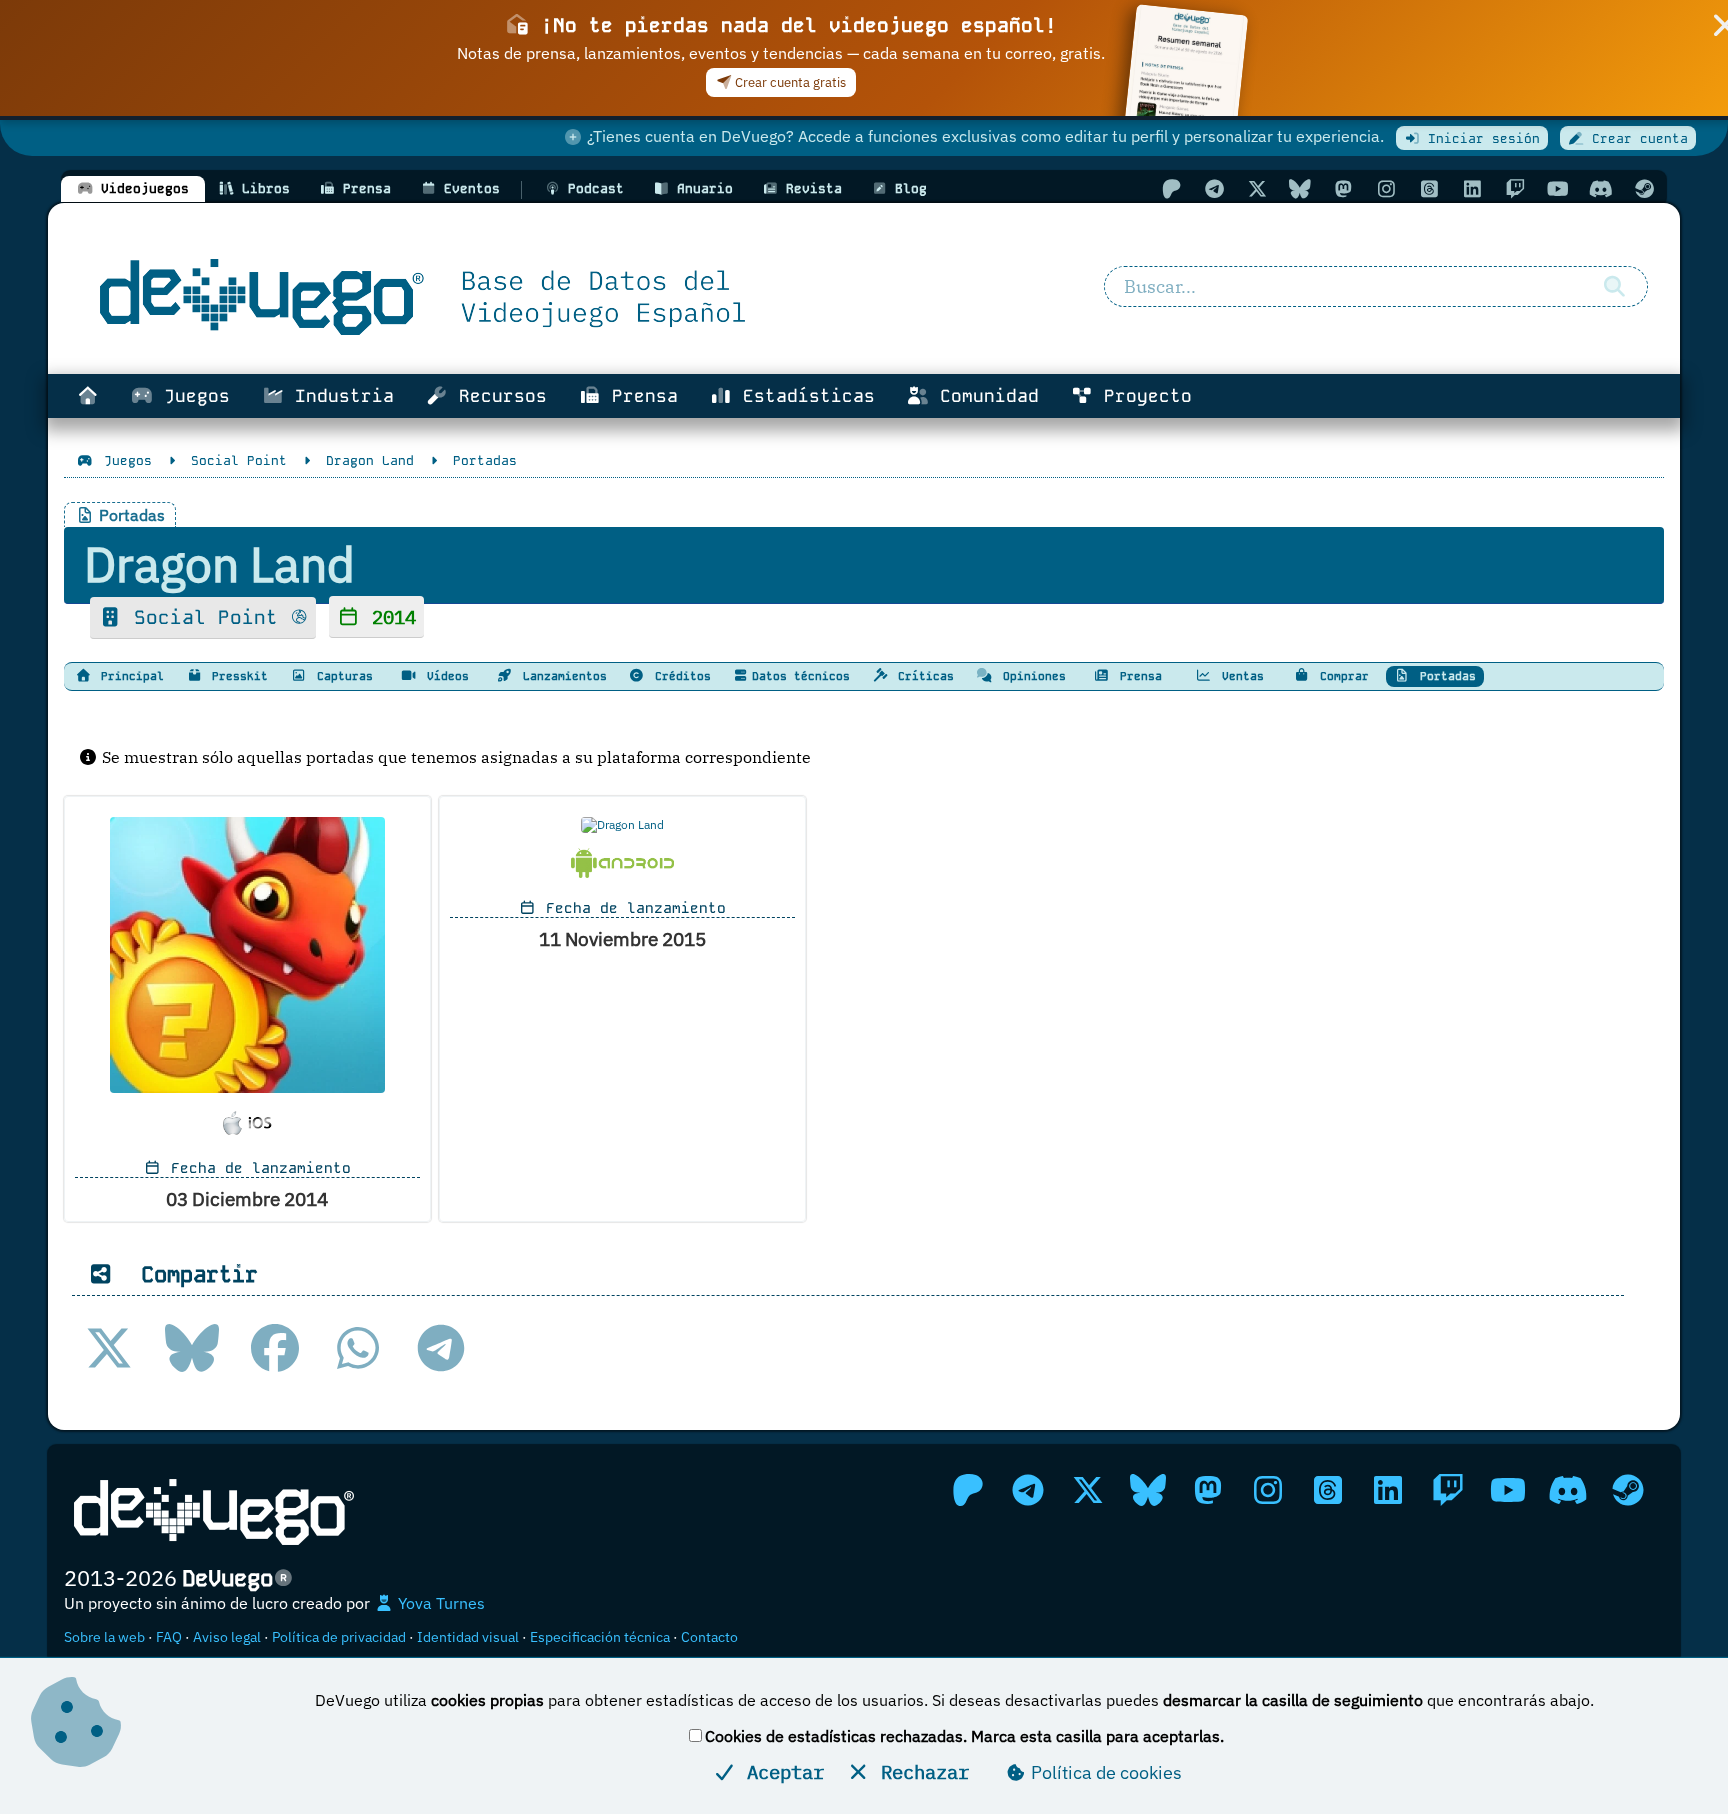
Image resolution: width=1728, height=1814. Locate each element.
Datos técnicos (801, 676)
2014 (388, 616)
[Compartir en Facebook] (275, 1348)
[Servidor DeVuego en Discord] (1601, 188)
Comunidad (984, 396)
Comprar (1341, 676)
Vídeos (444, 676)
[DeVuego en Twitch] (1515, 188)
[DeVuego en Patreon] (1171, 188)
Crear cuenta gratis (789, 82)
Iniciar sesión (1480, 138)
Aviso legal (227, 1637)
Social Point (206, 617)
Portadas (1444, 676)
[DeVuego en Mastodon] (1343, 188)
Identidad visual (468, 1637)
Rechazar (919, 1771)
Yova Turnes (439, 1603)
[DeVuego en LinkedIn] (1472, 188)
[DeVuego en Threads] (1429, 188)
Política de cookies (1104, 1772)
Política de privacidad (339, 1637)
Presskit (236, 676)
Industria (339, 396)
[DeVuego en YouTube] (1558, 188)
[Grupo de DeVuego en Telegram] (1214, 188)
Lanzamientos (561, 676)
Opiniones (1031, 676)
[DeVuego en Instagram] (1386, 188)
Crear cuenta (1636, 138)
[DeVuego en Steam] (1644, 188)
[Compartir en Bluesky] (192, 1348)
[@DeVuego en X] (1257, 188)
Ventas (1239, 676)
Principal (129, 676)
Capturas (341, 676)
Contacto (709, 1637)
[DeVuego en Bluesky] (1300, 188)
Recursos (497, 396)
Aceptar (780, 1771)
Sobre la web (104, 1637)
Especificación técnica (600, 1637)
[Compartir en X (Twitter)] (109, 1348)
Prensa (639, 396)
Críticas (922, 676)
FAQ (169, 1637)
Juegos (191, 396)
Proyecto (1142, 396)
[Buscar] (1614, 287)
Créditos (679, 676)
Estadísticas (803, 396)
